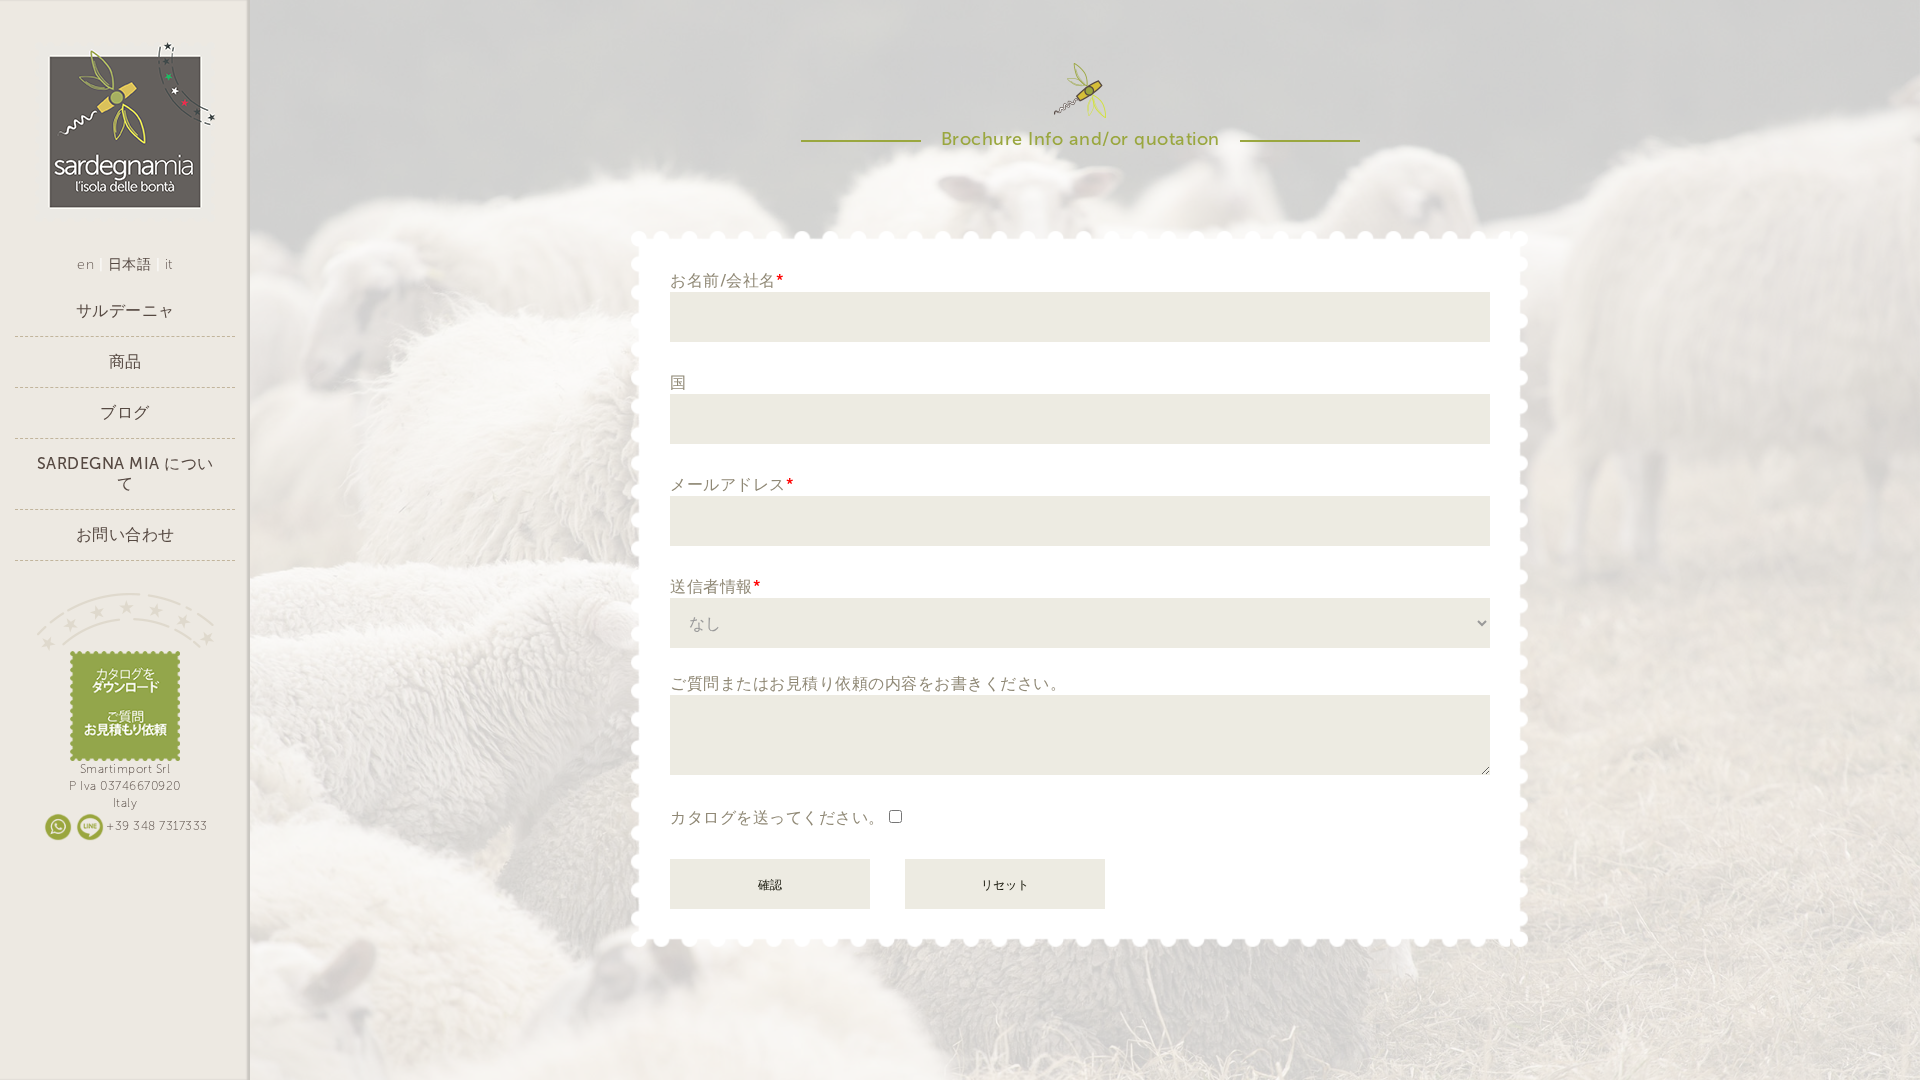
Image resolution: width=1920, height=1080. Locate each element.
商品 (125, 361)
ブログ (125, 412)
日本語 (130, 264)
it (169, 264)
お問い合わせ (125, 534)
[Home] (125, 131)
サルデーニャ (125, 310)
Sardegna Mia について (125, 473)
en (85, 264)
